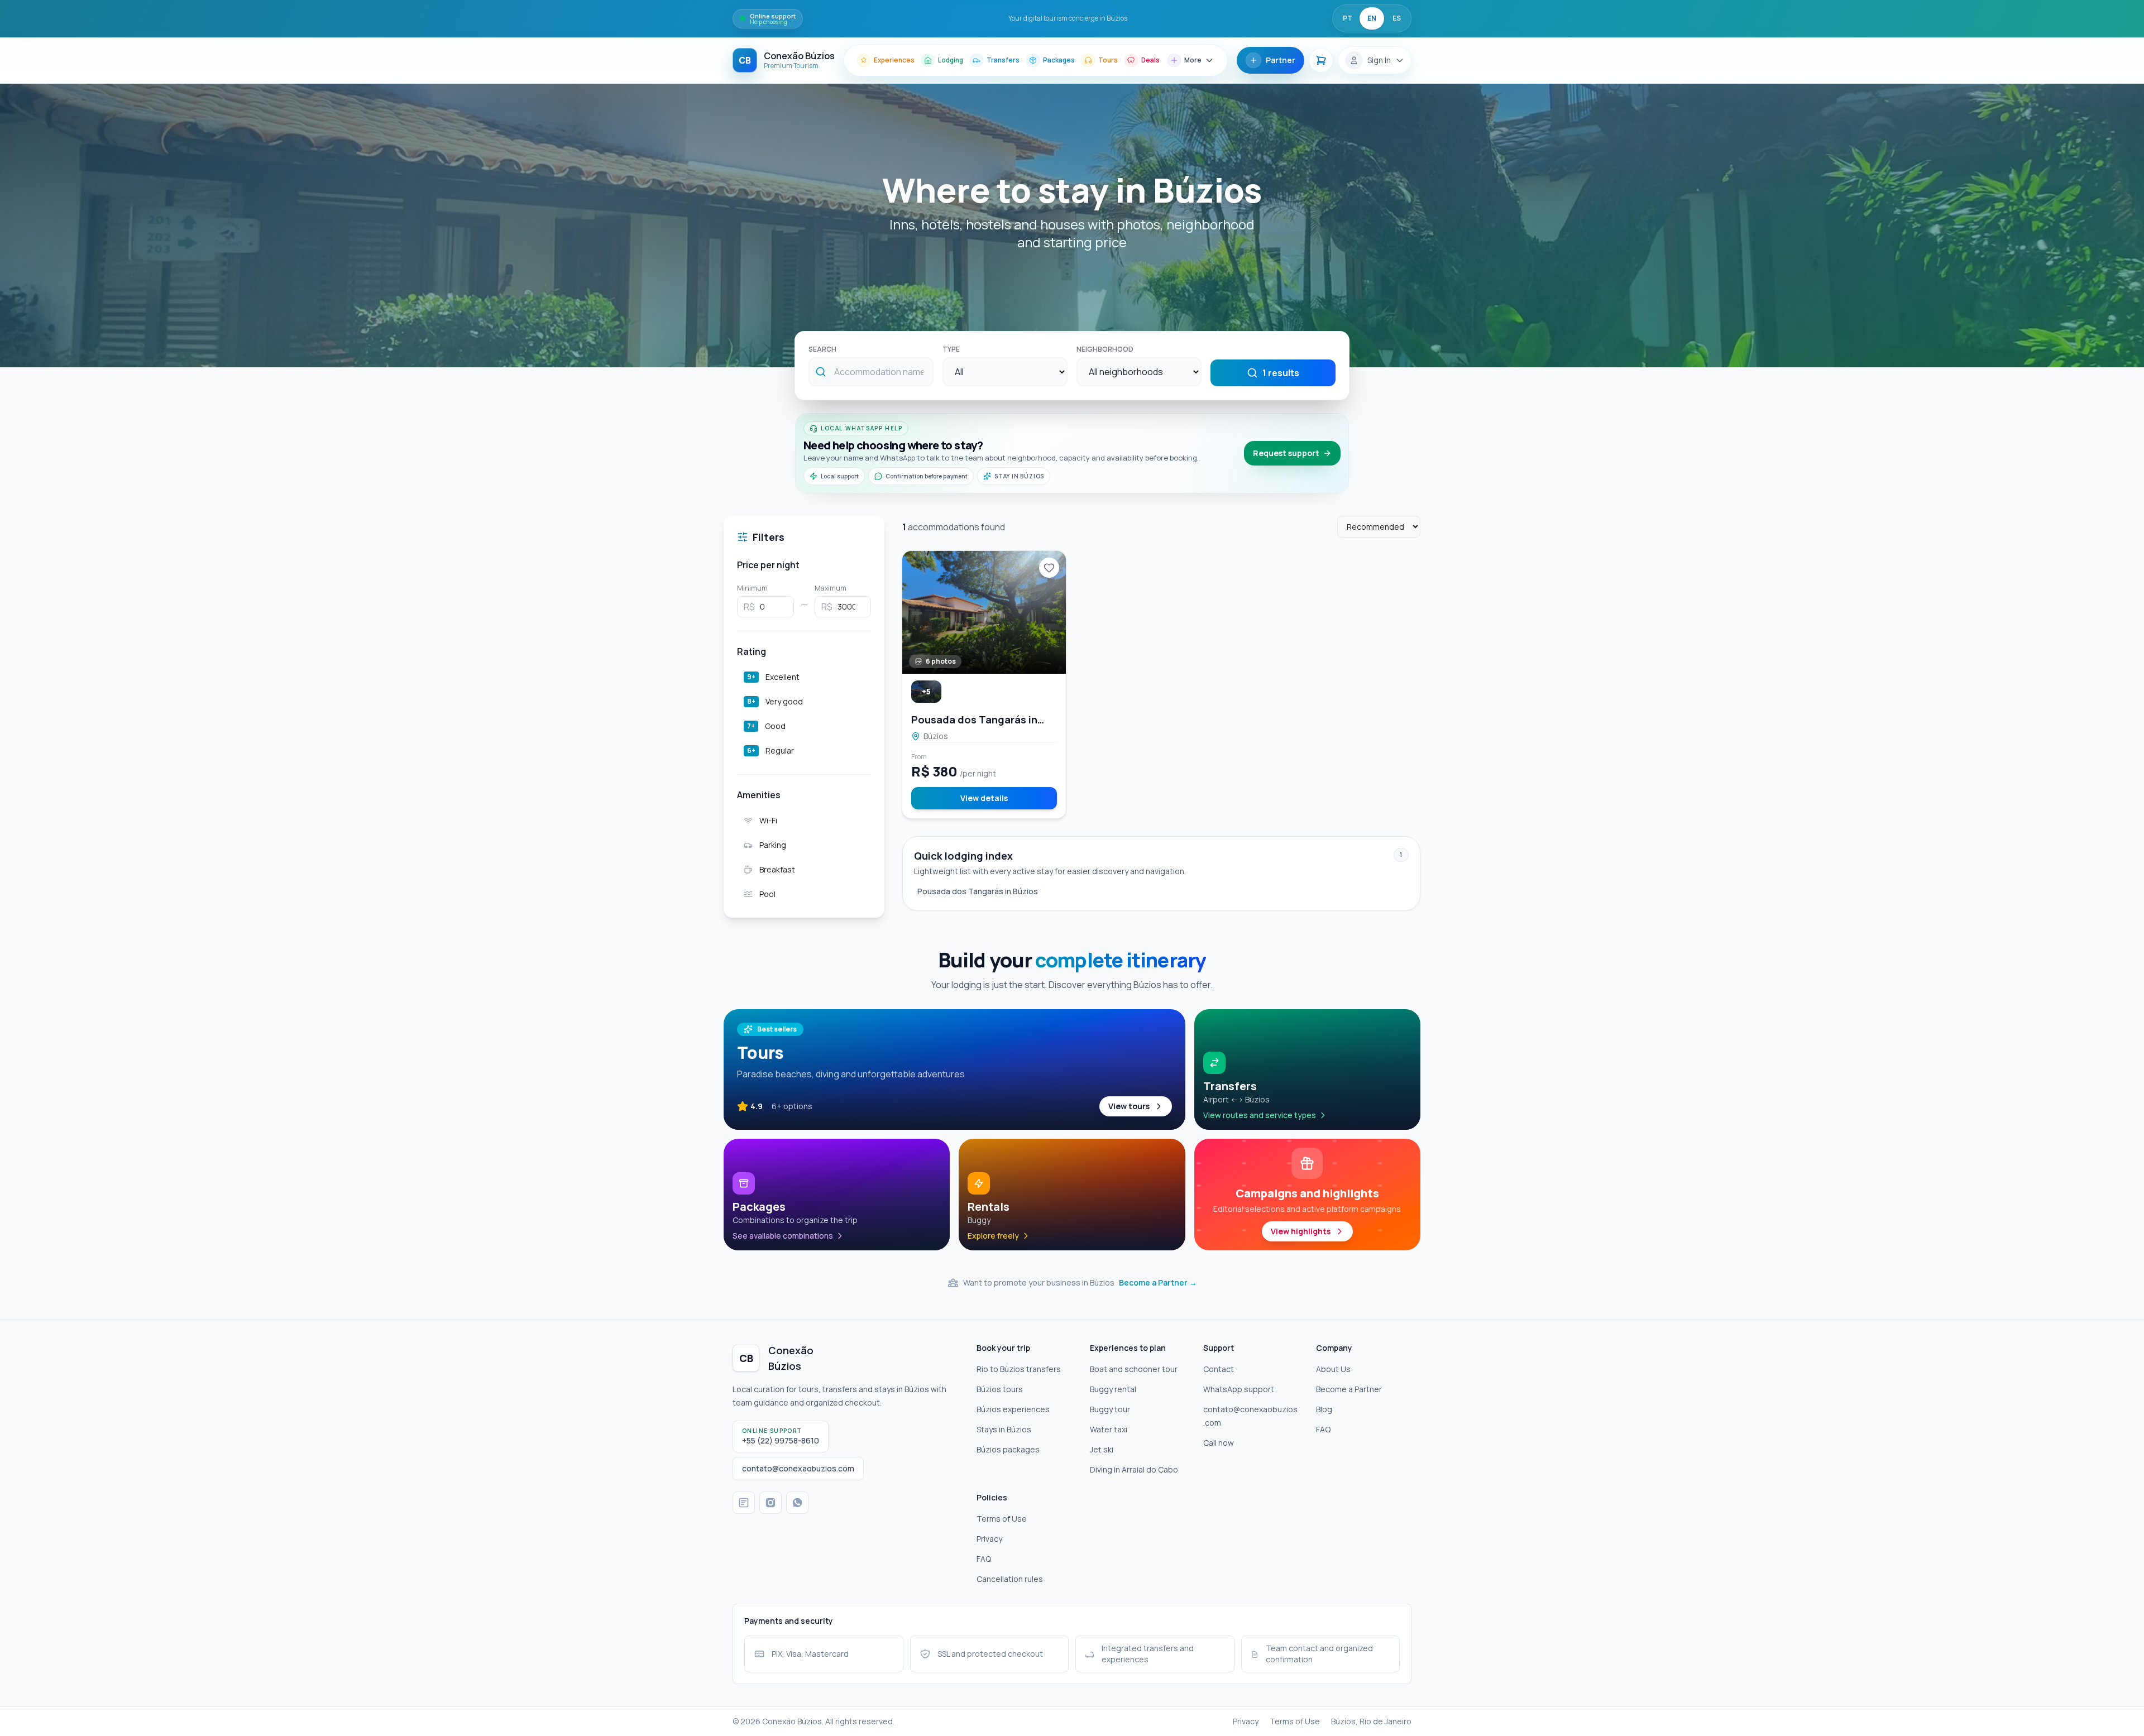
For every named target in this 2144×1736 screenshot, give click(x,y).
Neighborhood (1105, 349)
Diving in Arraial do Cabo (1134, 1469)
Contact (1219, 1369)
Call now (1219, 1443)
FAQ (1323, 1429)
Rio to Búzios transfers (1019, 1369)
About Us (1333, 1369)
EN (1372, 18)
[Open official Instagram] (770, 1503)
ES (1397, 18)
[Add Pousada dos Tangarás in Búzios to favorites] (1049, 568)
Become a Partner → (1158, 1282)
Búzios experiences (1013, 1409)
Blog (1324, 1409)
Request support (1286, 453)
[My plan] (1321, 60)
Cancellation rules (1010, 1579)
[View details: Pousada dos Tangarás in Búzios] (984, 612)
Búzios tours (1000, 1389)
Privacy (989, 1539)
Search (822, 349)
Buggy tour (1110, 1409)
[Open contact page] (744, 1503)
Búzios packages (1008, 1449)
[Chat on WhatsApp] (797, 1503)
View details (984, 798)
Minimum (752, 588)
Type (951, 349)
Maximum (831, 588)
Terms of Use (1002, 1519)
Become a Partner (1349, 1389)
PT (1348, 18)
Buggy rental (1113, 1389)
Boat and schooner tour (1134, 1369)
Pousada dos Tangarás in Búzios (978, 891)
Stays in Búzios (1004, 1429)
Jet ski (1102, 1449)
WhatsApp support (1239, 1389)
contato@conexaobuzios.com (1250, 1416)
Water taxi (1109, 1429)
